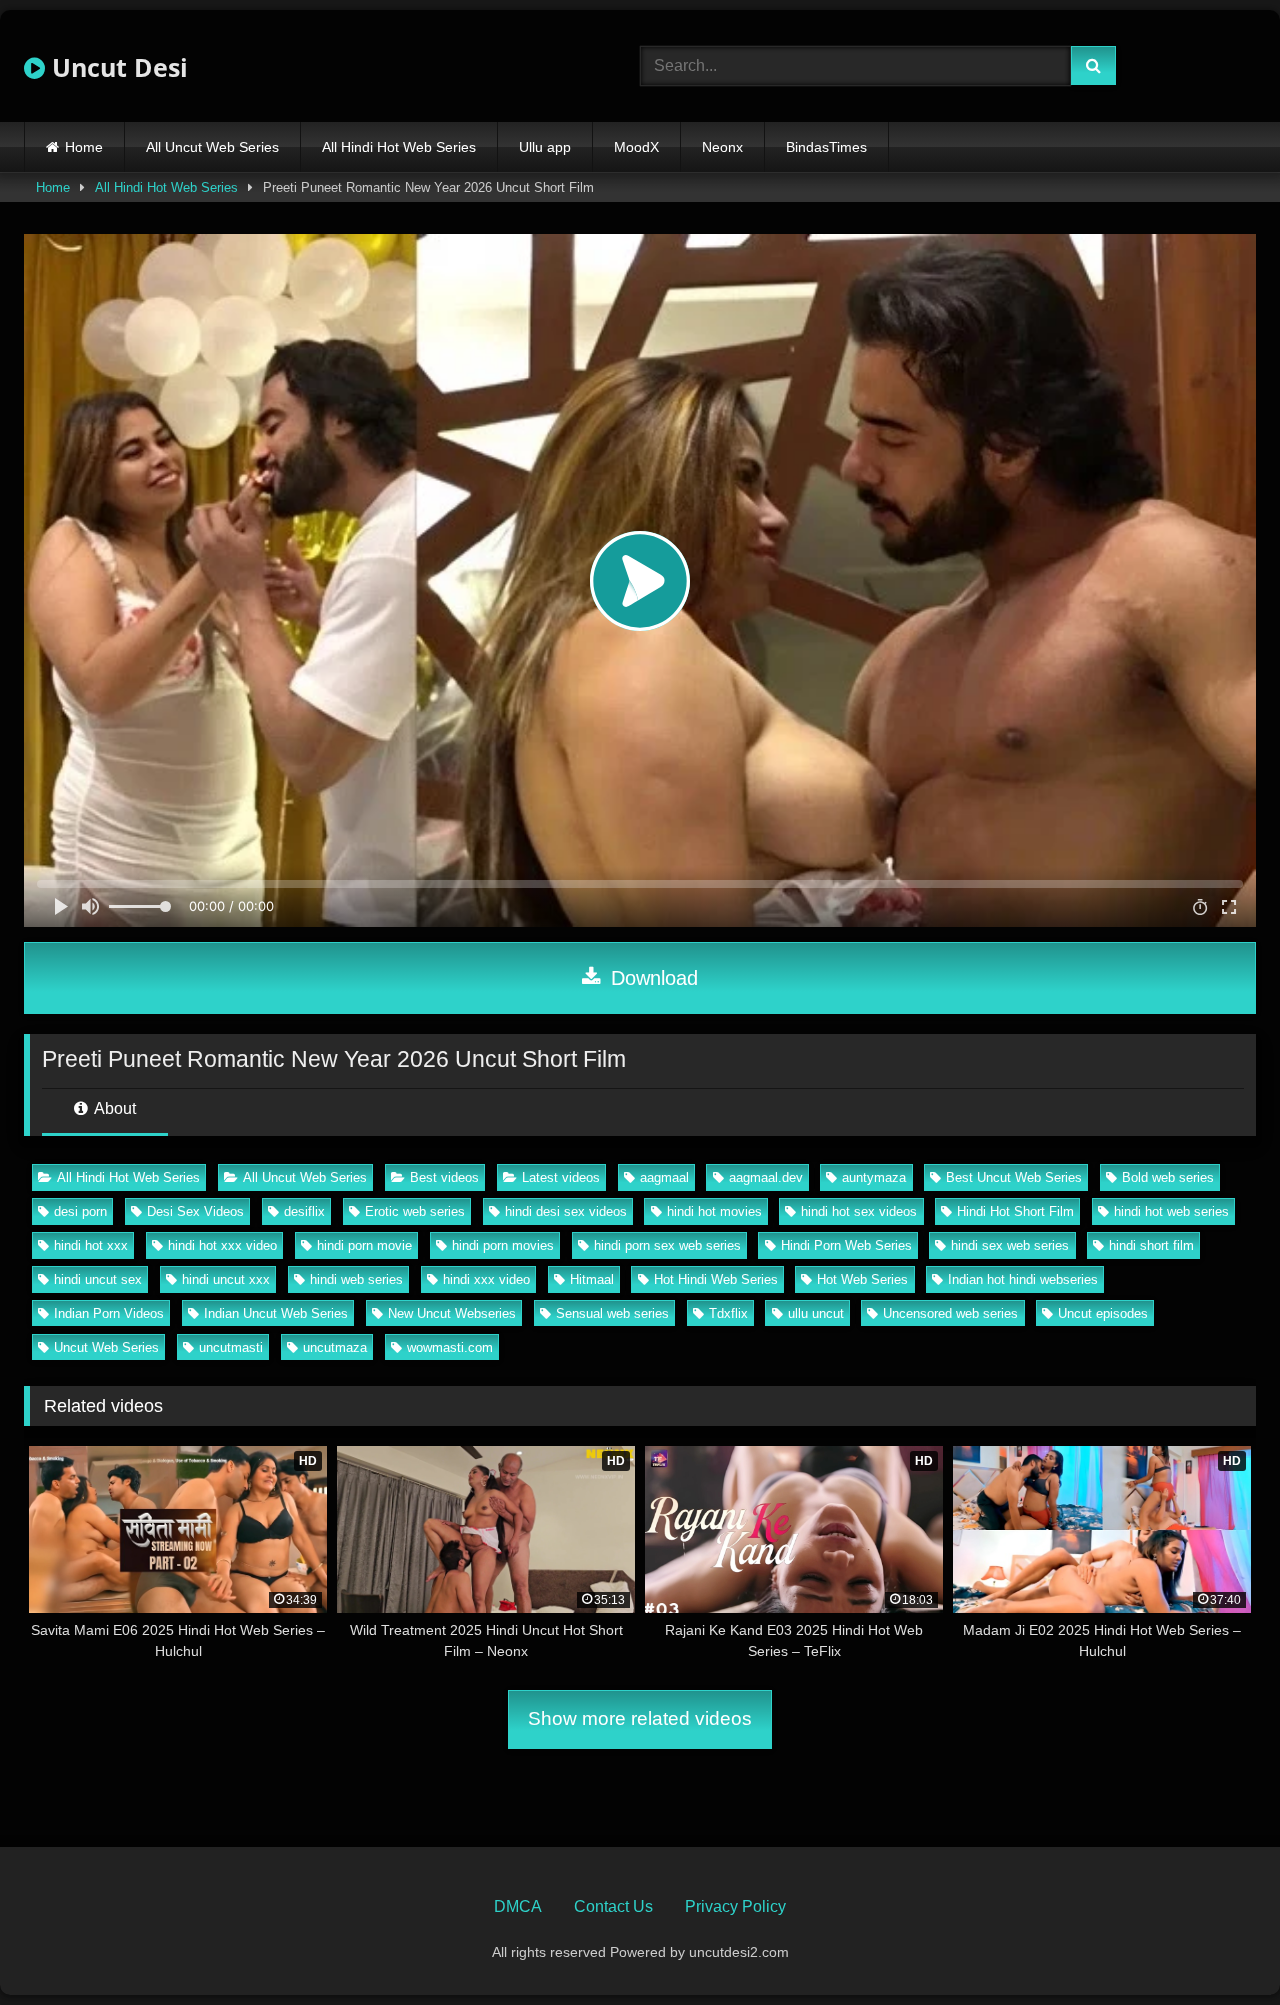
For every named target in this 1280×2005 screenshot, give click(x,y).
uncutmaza (335, 1347)
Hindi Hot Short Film (1015, 1211)
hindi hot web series (1171, 1211)
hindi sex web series (1010, 1245)
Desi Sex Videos (195, 1211)
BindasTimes (826, 147)
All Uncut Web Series (212, 147)
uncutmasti (231, 1347)
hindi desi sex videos (566, 1211)
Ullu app (545, 147)
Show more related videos (640, 1718)
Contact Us (613, 1906)
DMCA (518, 1906)
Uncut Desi (116, 67)
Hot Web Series (862, 1279)
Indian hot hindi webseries (1023, 1279)
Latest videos (561, 1177)
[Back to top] (1218, 1945)
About (113, 1108)
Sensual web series (612, 1313)
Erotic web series (415, 1211)
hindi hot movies (714, 1211)
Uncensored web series (950, 1313)
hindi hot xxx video (222, 1245)
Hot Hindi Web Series (716, 1279)
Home (84, 147)
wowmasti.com (450, 1347)
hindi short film (1151, 1245)
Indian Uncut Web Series (276, 1313)
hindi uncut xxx (226, 1279)
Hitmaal (592, 1279)
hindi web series (356, 1279)
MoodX (636, 147)
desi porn (80, 1211)
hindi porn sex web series (667, 1245)
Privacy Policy (735, 1906)
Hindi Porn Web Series (846, 1245)
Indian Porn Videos (109, 1313)
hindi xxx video (486, 1279)
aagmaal (664, 1177)
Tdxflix (728, 1313)
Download (651, 978)
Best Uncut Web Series (1014, 1177)
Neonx (722, 147)
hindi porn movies (503, 1245)
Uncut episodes (1103, 1313)
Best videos (444, 1177)
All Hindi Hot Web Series (399, 147)
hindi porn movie (364, 1245)
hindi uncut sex (98, 1279)
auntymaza (874, 1177)
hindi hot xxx (91, 1245)
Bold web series (1168, 1177)
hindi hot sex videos (859, 1211)
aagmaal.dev (766, 1177)
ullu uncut (816, 1313)
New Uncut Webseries (452, 1313)
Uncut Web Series (106, 1347)
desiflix (304, 1211)
